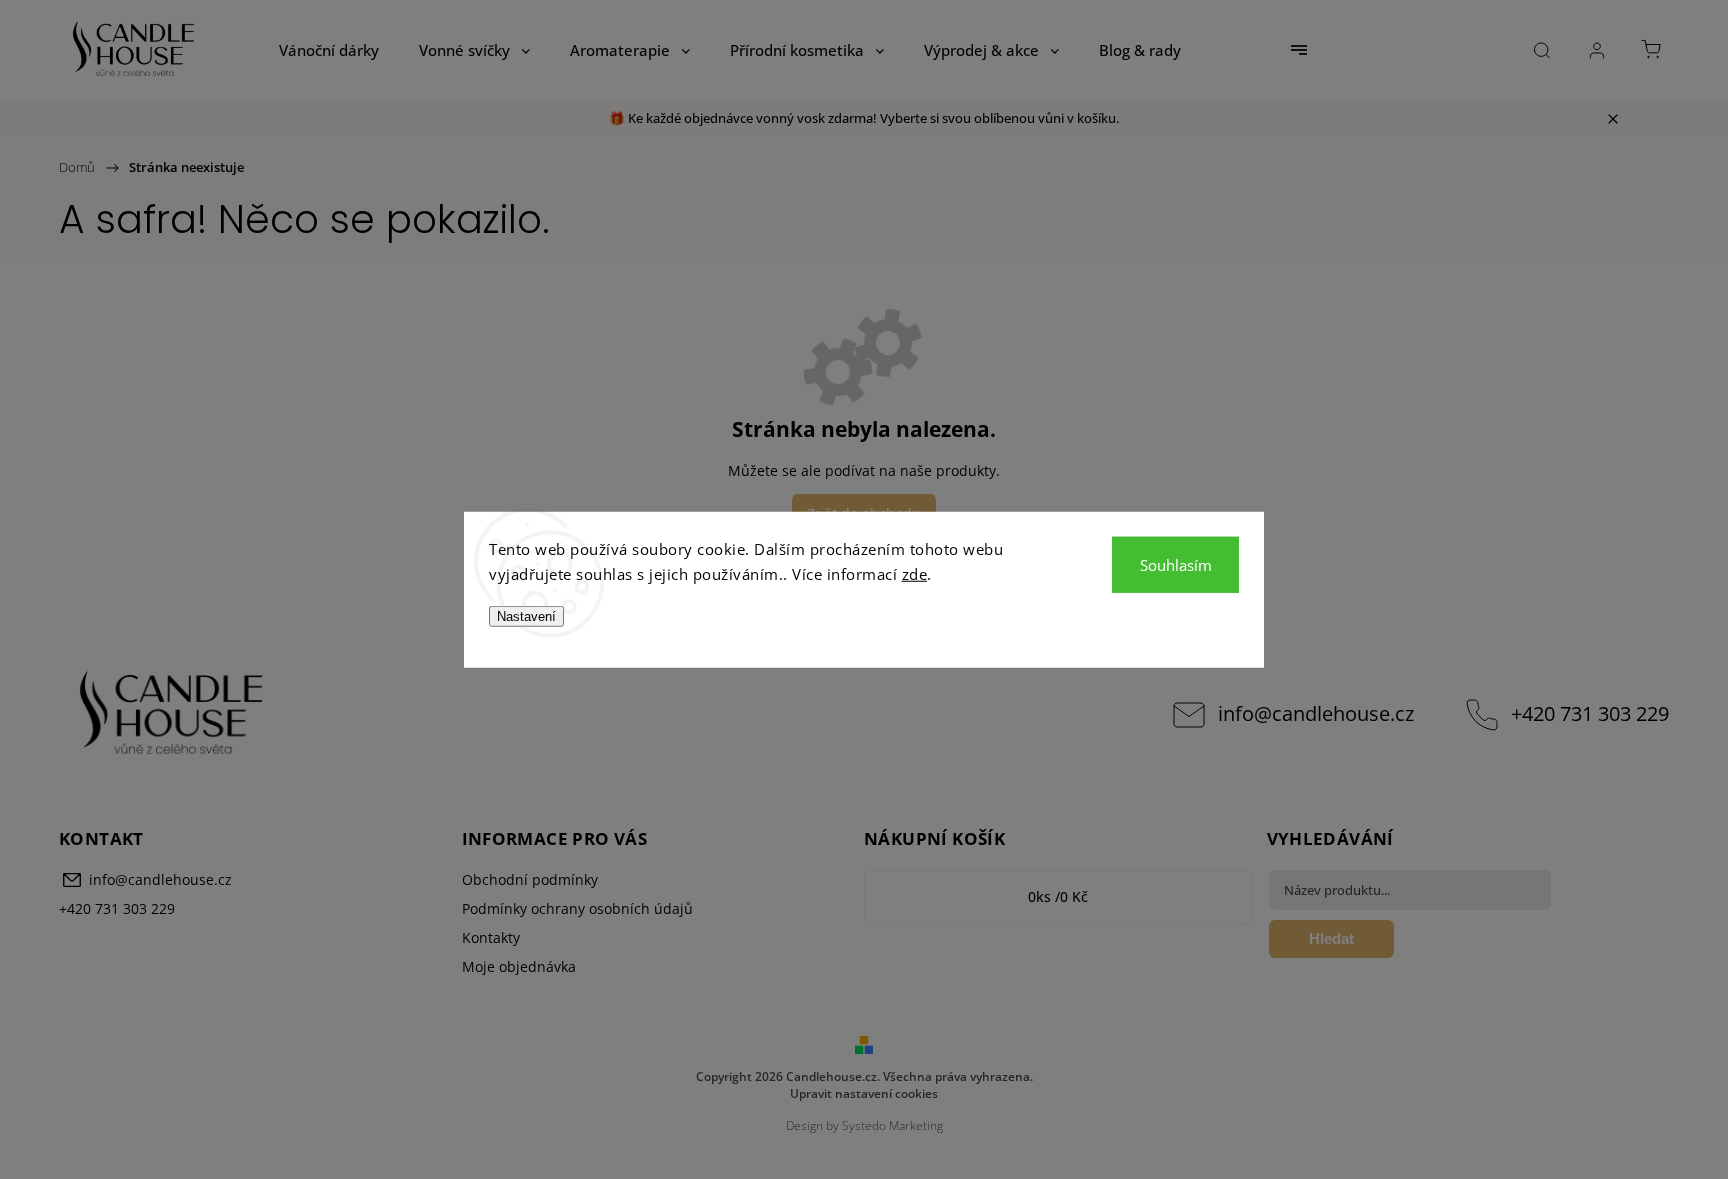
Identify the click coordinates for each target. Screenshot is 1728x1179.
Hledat (1331, 938)
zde (915, 574)
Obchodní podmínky (530, 879)
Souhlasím (1176, 564)
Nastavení (526, 615)
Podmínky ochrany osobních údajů (577, 908)
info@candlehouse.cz (1316, 713)
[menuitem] (329, 50)
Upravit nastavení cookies (864, 1093)
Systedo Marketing (892, 1125)
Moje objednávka (519, 966)
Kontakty (491, 937)
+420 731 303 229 (1590, 713)
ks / (1058, 896)
